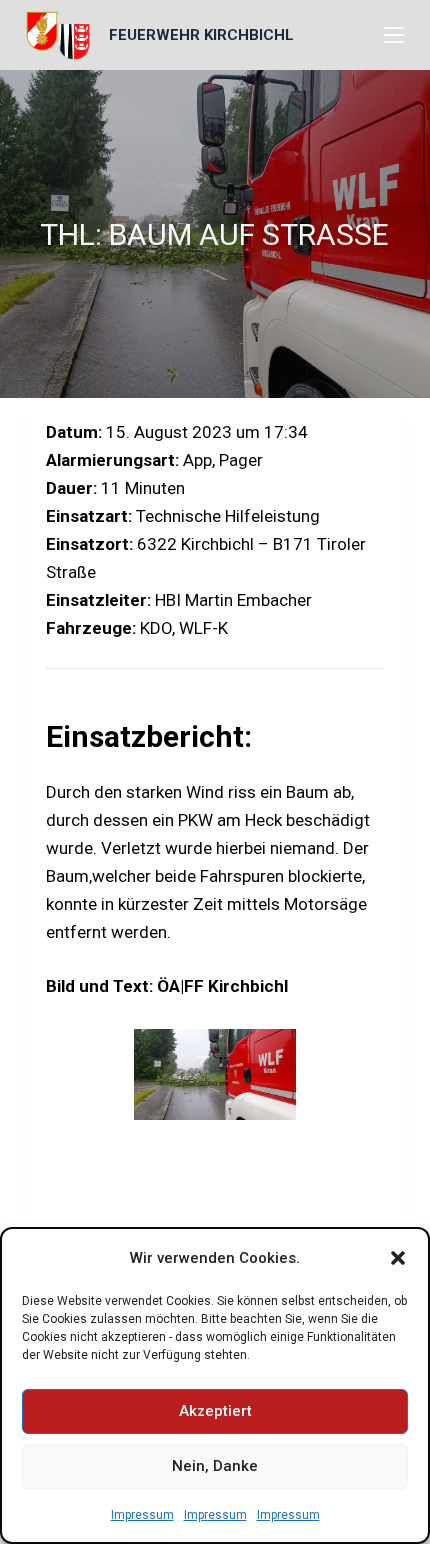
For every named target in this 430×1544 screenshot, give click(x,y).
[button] (398, 1258)
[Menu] (394, 35)
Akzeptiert (215, 1411)
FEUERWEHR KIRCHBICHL (201, 35)
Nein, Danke (215, 1466)
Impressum (142, 1515)
